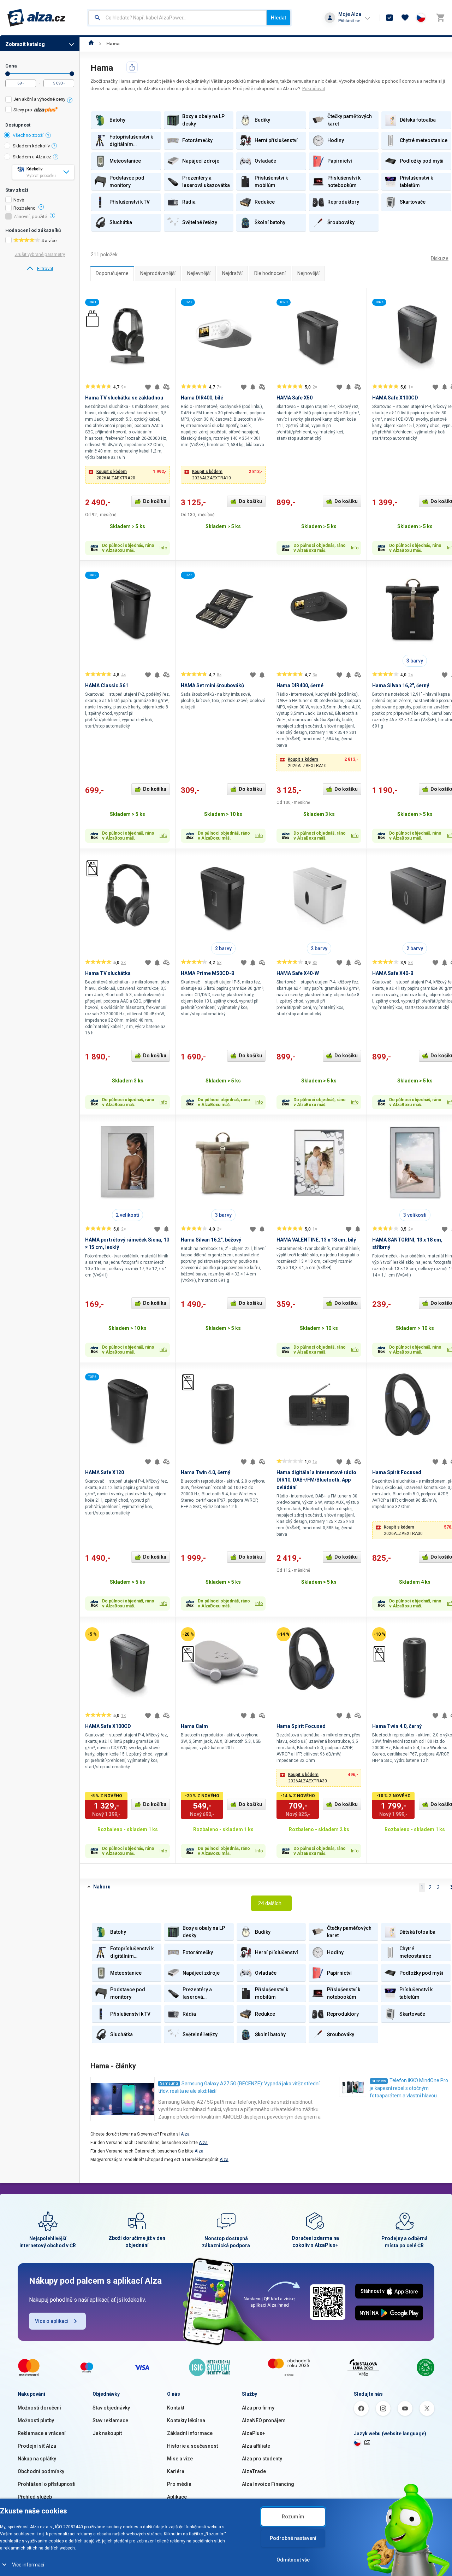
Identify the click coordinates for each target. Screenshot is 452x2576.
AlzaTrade (254, 2471)
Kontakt (176, 2408)
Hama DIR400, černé (300, 685)
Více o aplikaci (52, 2321)
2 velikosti (127, 1215)
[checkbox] (40, 100)
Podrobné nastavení (293, 2538)
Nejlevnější (199, 273)
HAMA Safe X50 (295, 398)
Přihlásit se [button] (349, 21)
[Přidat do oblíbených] (148, 387)
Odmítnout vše (293, 2560)
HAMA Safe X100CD (395, 398)
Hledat (278, 18)
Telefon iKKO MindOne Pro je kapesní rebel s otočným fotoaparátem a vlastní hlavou (409, 2088)
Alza (185, 2134)
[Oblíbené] (405, 18)
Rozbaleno (25, 208)
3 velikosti (415, 1215)
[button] (127, 475)
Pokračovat (314, 89)
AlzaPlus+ (254, 2433)
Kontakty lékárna (186, 2420)
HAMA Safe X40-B (393, 973)
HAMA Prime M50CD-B (208, 973)
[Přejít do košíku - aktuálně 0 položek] (440, 18)
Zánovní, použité (30, 217)
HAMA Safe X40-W (298, 973)
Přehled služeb (35, 2497)
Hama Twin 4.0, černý (206, 1472)
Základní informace (190, 2433)
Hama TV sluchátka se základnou (124, 398)
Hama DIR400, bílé (202, 398)
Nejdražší (232, 273)
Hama (113, 44)
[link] (40, 269)
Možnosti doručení (39, 2408)
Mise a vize (180, 2459)
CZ (367, 2442)
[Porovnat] (166, 387)
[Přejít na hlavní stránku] (37, 18)
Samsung (169, 2083)
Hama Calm (194, 1726)
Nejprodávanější (158, 273)
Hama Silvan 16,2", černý (401, 685)
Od (8, 74)
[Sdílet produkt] (132, 67)
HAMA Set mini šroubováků (212, 685)
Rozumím (293, 2517)
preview (379, 2081)
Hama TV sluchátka (108, 973)
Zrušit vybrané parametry (40, 254)
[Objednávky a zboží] (389, 18)
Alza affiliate (256, 2446)
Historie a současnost (192, 2446)
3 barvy (415, 661)
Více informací (28, 2565)
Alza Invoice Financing (268, 2484)
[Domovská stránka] (91, 44)
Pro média (179, 2484)
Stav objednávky (111, 2408)
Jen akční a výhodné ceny (39, 99)
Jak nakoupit (107, 2433)
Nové (19, 200)
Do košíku (155, 501)
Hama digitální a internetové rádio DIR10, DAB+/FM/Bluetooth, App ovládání (316, 1480)
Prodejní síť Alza (37, 2446)
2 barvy (223, 948)
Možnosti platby (36, 2420)
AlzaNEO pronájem (264, 2420)
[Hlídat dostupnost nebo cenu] (157, 387)
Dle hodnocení (270, 273)
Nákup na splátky (37, 2459)
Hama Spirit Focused (397, 1472)
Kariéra (176, 2471)
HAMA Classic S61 (107, 685)
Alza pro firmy (258, 2408)
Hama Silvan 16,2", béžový (211, 1240)
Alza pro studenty (262, 2459)
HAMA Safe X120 (105, 1472)
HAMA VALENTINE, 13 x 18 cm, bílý (316, 1240)
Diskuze (440, 258)
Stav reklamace (110, 2420)
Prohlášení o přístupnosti (47, 2484)
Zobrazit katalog (25, 44)
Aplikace (177, 2497)
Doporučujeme (112, 273)
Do (72, 74)
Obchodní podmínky (41, 2471)
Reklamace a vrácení (42, 2433)
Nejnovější (308, 273)
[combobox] (177, 18)
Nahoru (102, 1887)
